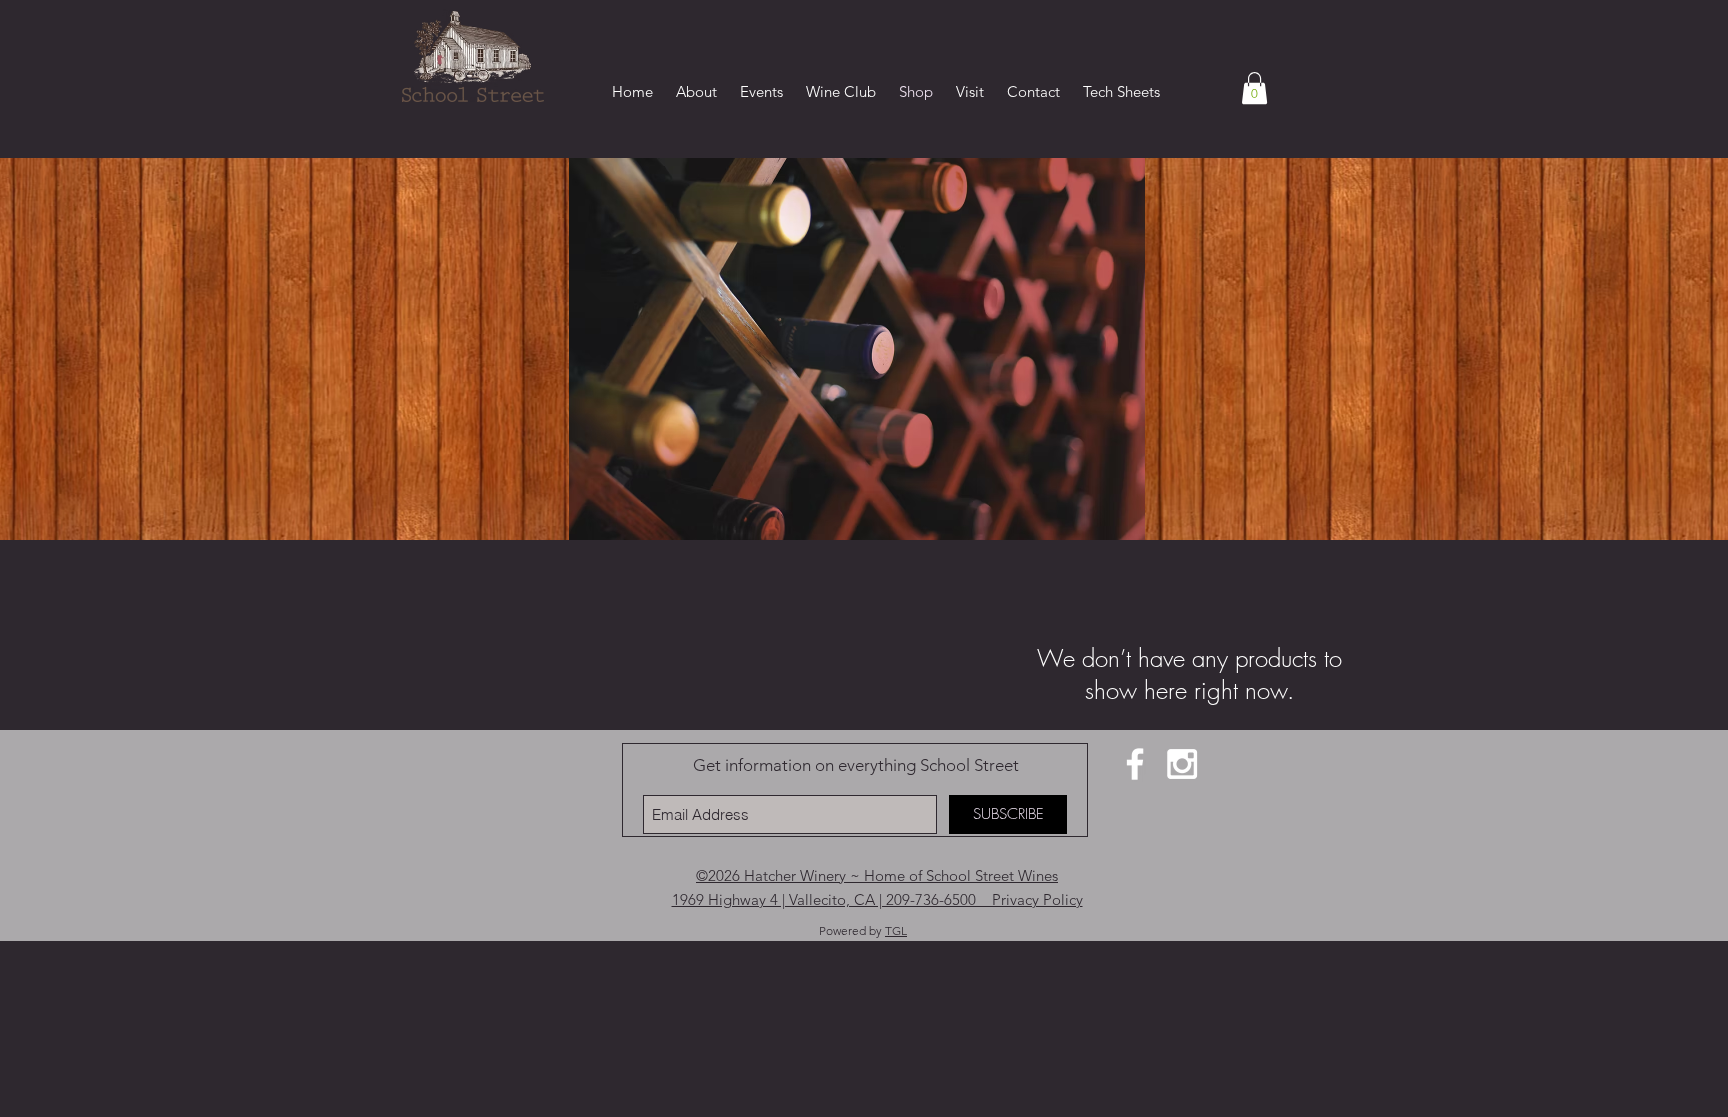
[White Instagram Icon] (1182, 764)
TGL (896, 930)
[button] (1254, 88)
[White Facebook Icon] (1135, 764)
